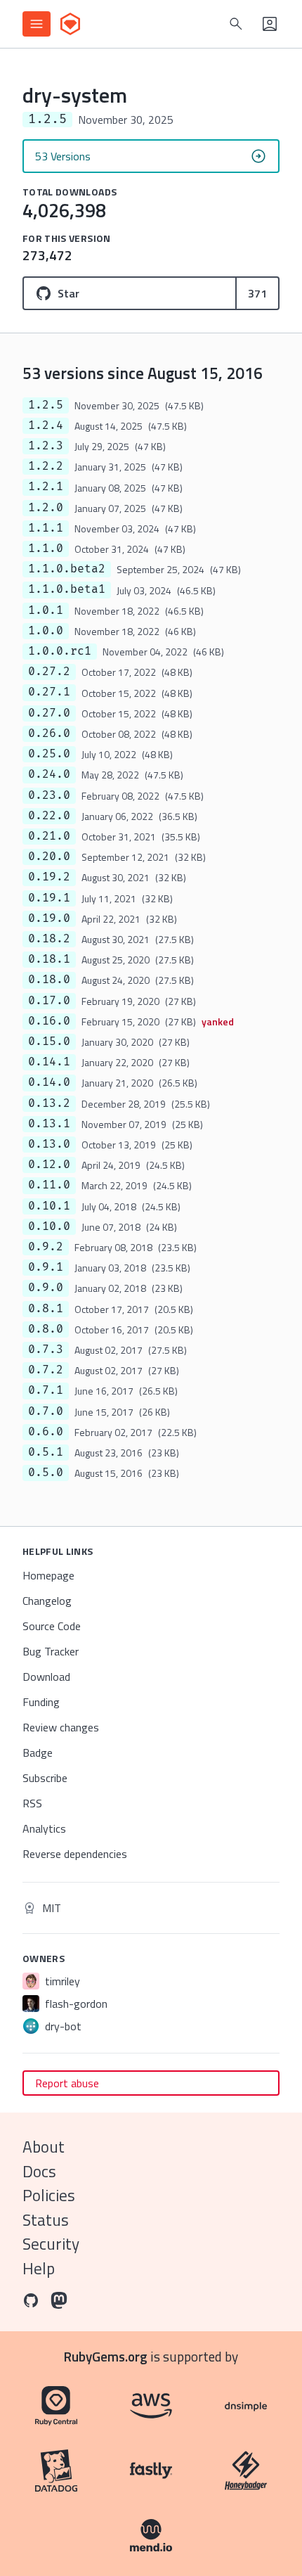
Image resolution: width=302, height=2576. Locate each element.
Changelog (47, 1601)
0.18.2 (49, 939)
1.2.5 (46, 405)
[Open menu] (37, 24)
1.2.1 (46, 487)
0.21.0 (49, 836)
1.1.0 (46, 549)
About (44, 2147)
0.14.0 (49, 1082)
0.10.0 (49, 1226)
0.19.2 (49, 877)
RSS (32, 1803)
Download (46, 1677)
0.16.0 (49, 1021)
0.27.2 (49, 672)
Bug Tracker (51, 1651)
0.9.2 (46, 1247)
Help (39, 2268)
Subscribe (45, 1778)
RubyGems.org (106, 2356)
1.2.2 (46, 466)
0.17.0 (49, 1001)
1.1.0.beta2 (67, 569)
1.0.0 (46, 631)
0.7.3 (46, 1350)
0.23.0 (49, 795)
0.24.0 (49, 774)
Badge (38, 1752)
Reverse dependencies (75, 1854)
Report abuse (67, 2083)
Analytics (44, 1828)
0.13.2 (49, 1103)
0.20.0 (49, 857)
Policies (49, 2195)
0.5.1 (46, 1452)
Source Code (52, 1626)
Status (46, 2220)
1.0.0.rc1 (60, 651)
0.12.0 (49, 1165)
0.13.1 (49, 1124)
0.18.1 (49, 959)
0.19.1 (49, 898)
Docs (39, 2171)
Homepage (48, 1575)
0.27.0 (49, 713)
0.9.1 (46, 1267)
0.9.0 (46, 1288)
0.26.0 (49, 733)
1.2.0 (46, 508)
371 (257, 293)
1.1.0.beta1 (67, 589)
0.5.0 (46, 1473)
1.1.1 (46, 528)
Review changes (61, 1727)
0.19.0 (49, 918)
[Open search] (236, 24)
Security (51, 2244)
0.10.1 (49, 1206)
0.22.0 (49, 816)
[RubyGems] (70, 24)
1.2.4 (46, 425)
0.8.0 (46, 1329)
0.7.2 (46, 1370)
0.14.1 (49, 1062)
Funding (41, 1702)
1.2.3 (46, 446)
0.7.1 (46, 1390)
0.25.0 (49, 754)
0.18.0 (49, 980)
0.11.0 (49, 1185)
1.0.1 (46, 610)
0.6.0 (46, 1432)
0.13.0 (49, 1144)
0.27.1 (49, 692)
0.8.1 (46, 1309)
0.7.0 (46, 1411)
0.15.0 (49, 1042)
